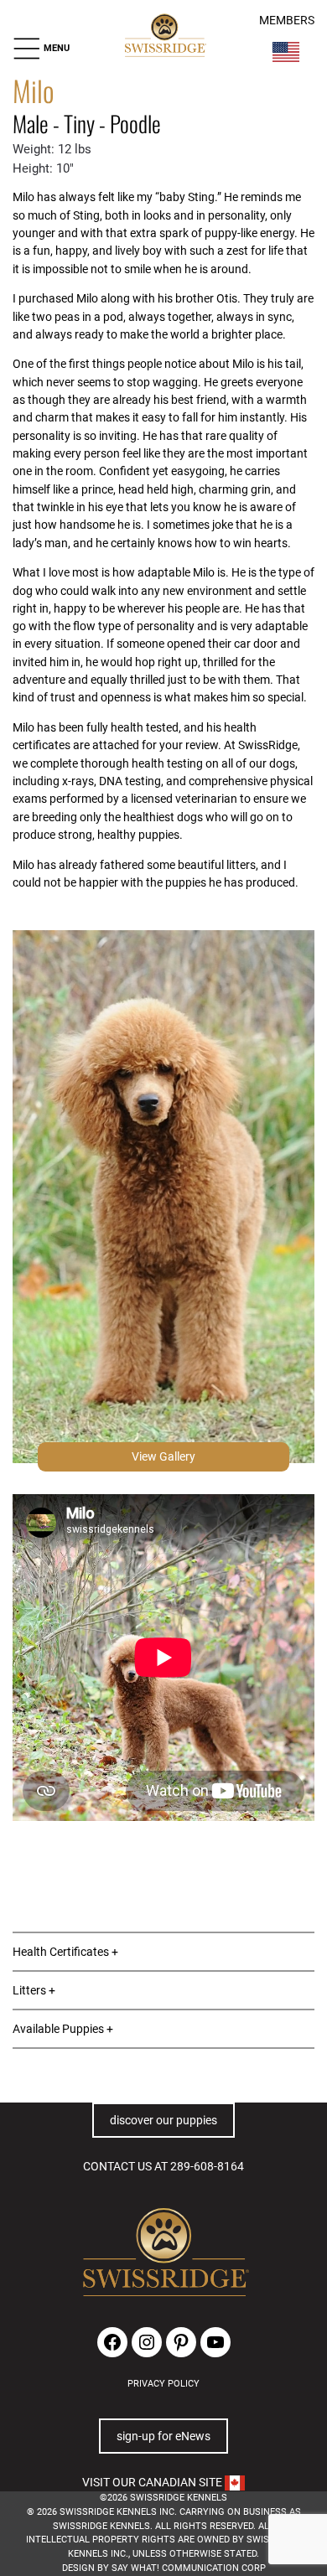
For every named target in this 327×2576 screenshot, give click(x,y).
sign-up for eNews (163, 2436)
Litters (29, 1990)
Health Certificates (61, 1952)
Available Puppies (58, 2029)
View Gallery (163, 1456)
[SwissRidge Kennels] (164, 36)
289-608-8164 (207, 2166)
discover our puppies (163, 2120)
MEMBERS (287, 21)
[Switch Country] (286, 52)
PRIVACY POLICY (163, 2384)
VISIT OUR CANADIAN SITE (153, 2482)
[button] (41, 49)
